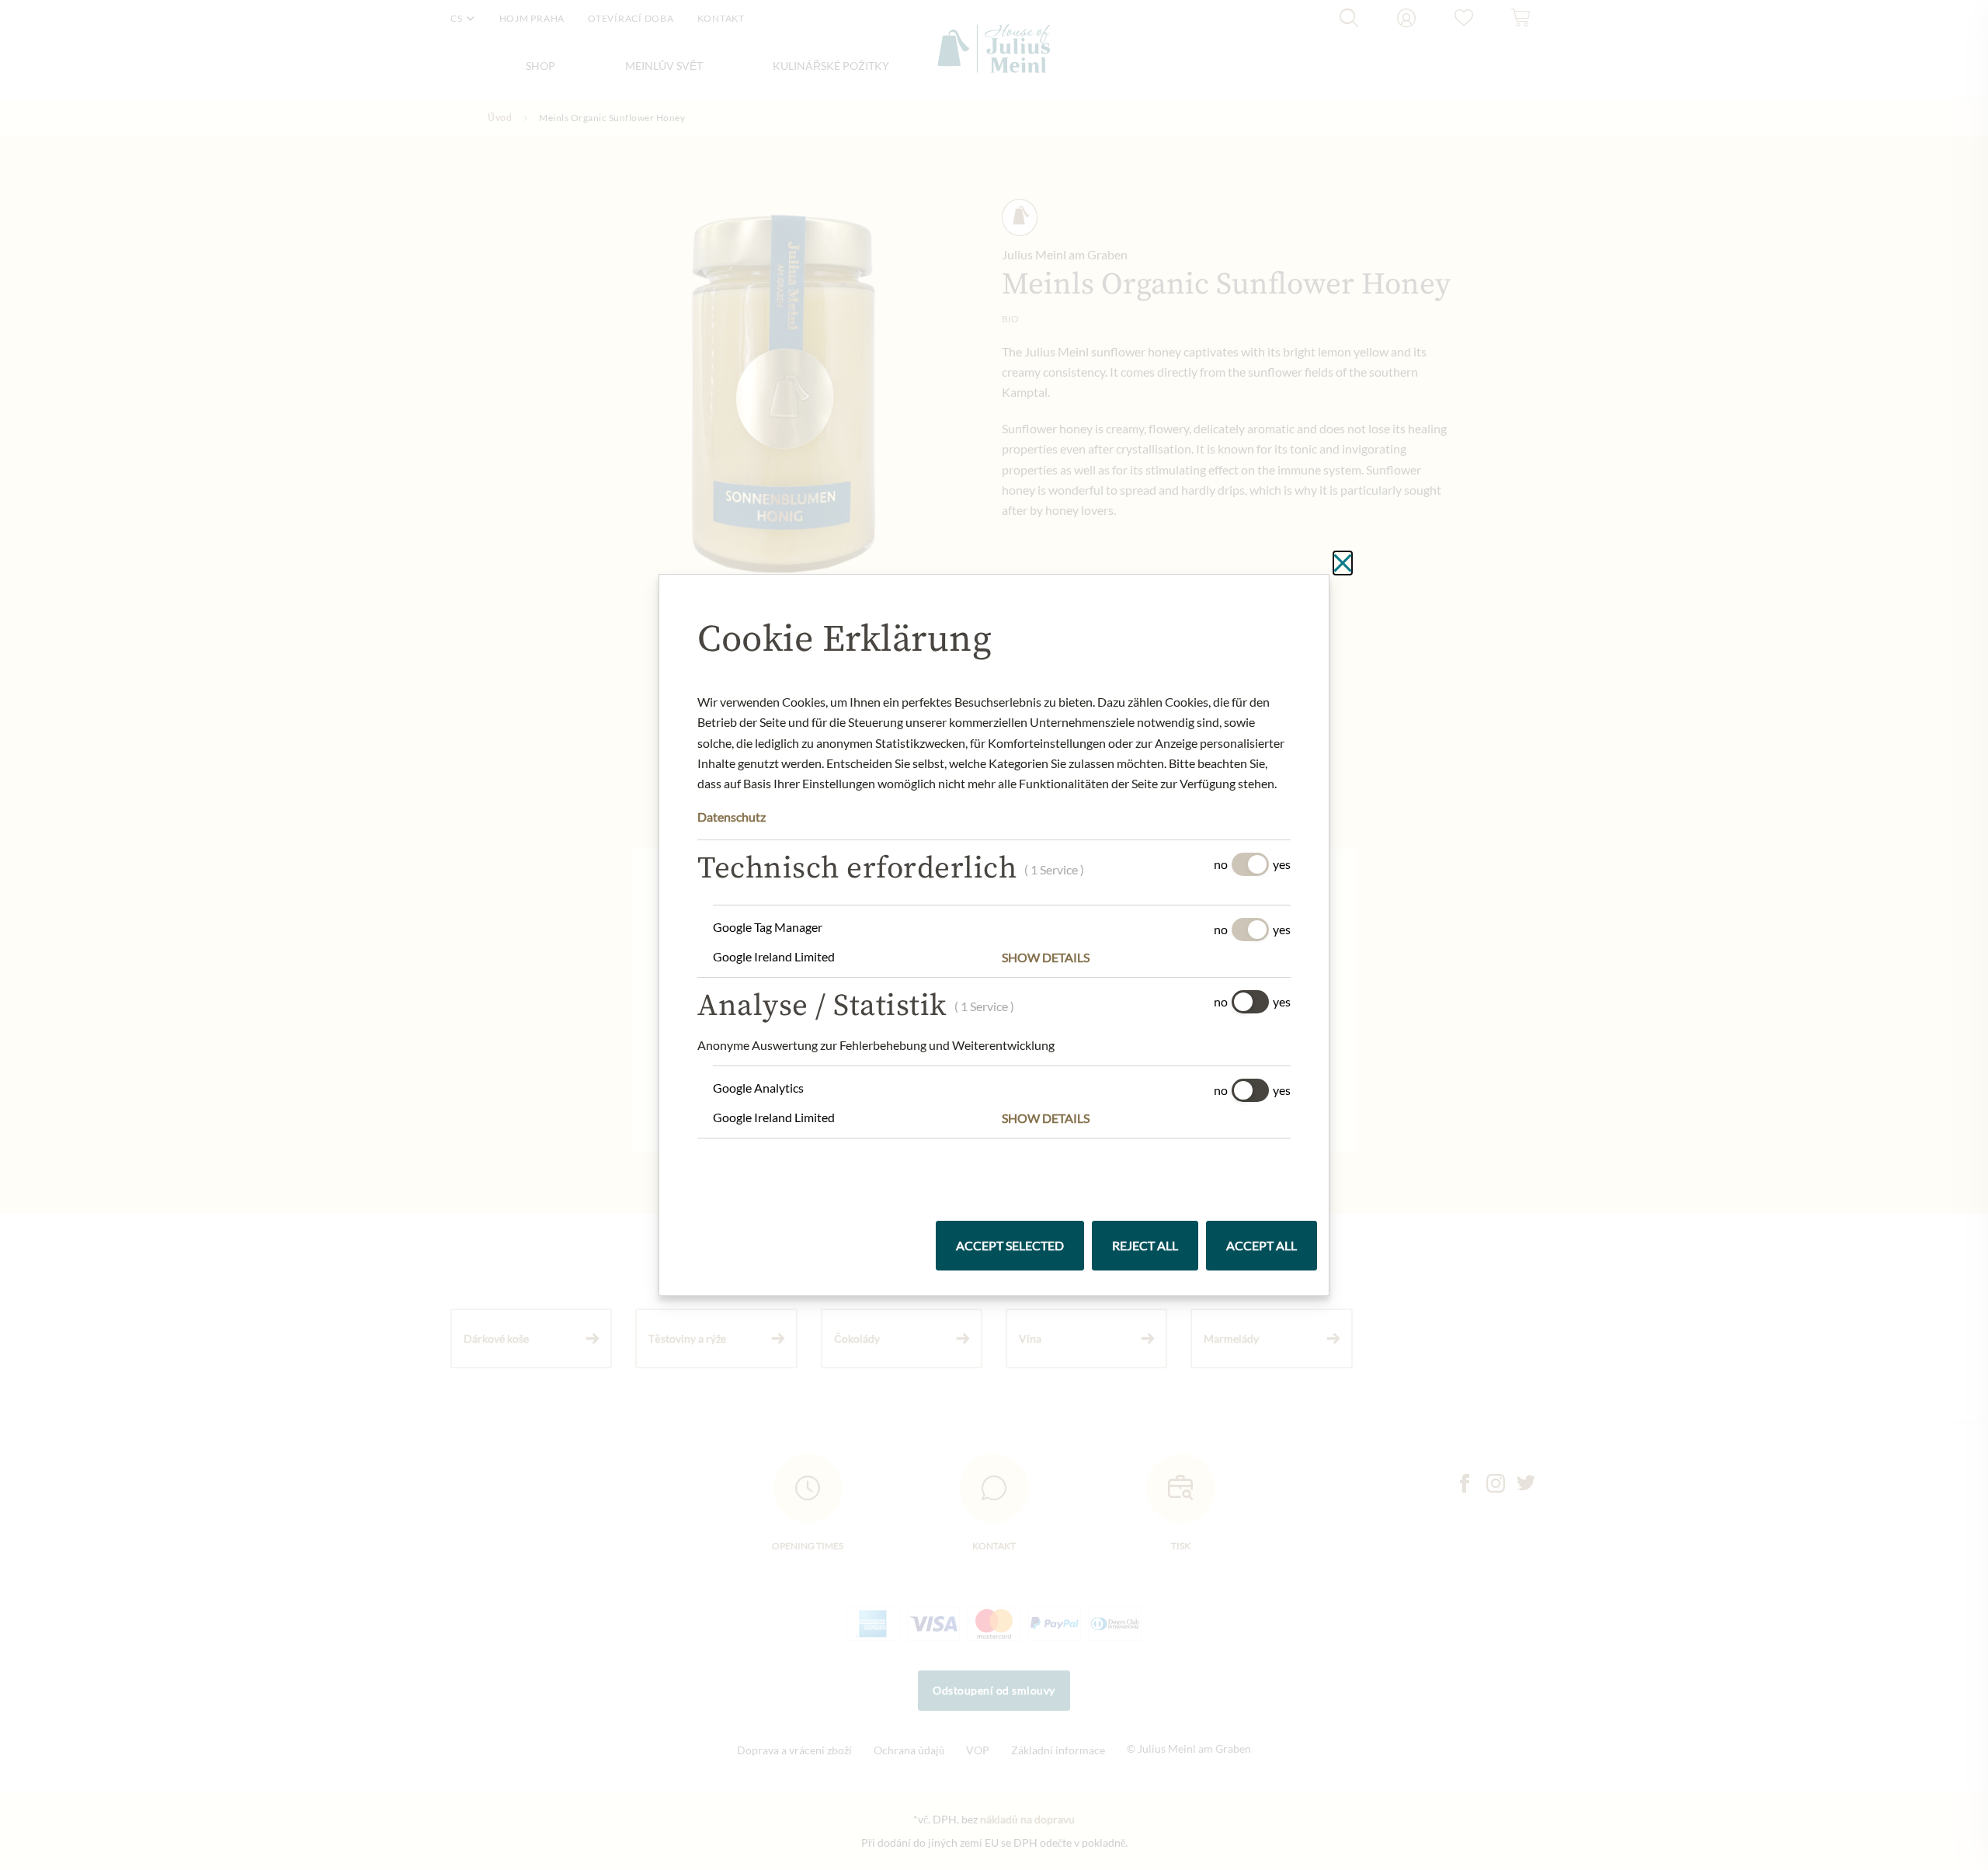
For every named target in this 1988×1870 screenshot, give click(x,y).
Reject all (1145, 1245)
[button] (1146, 958)
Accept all (1262, 1245)
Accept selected (1010, 1245)
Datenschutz (732, 817)
